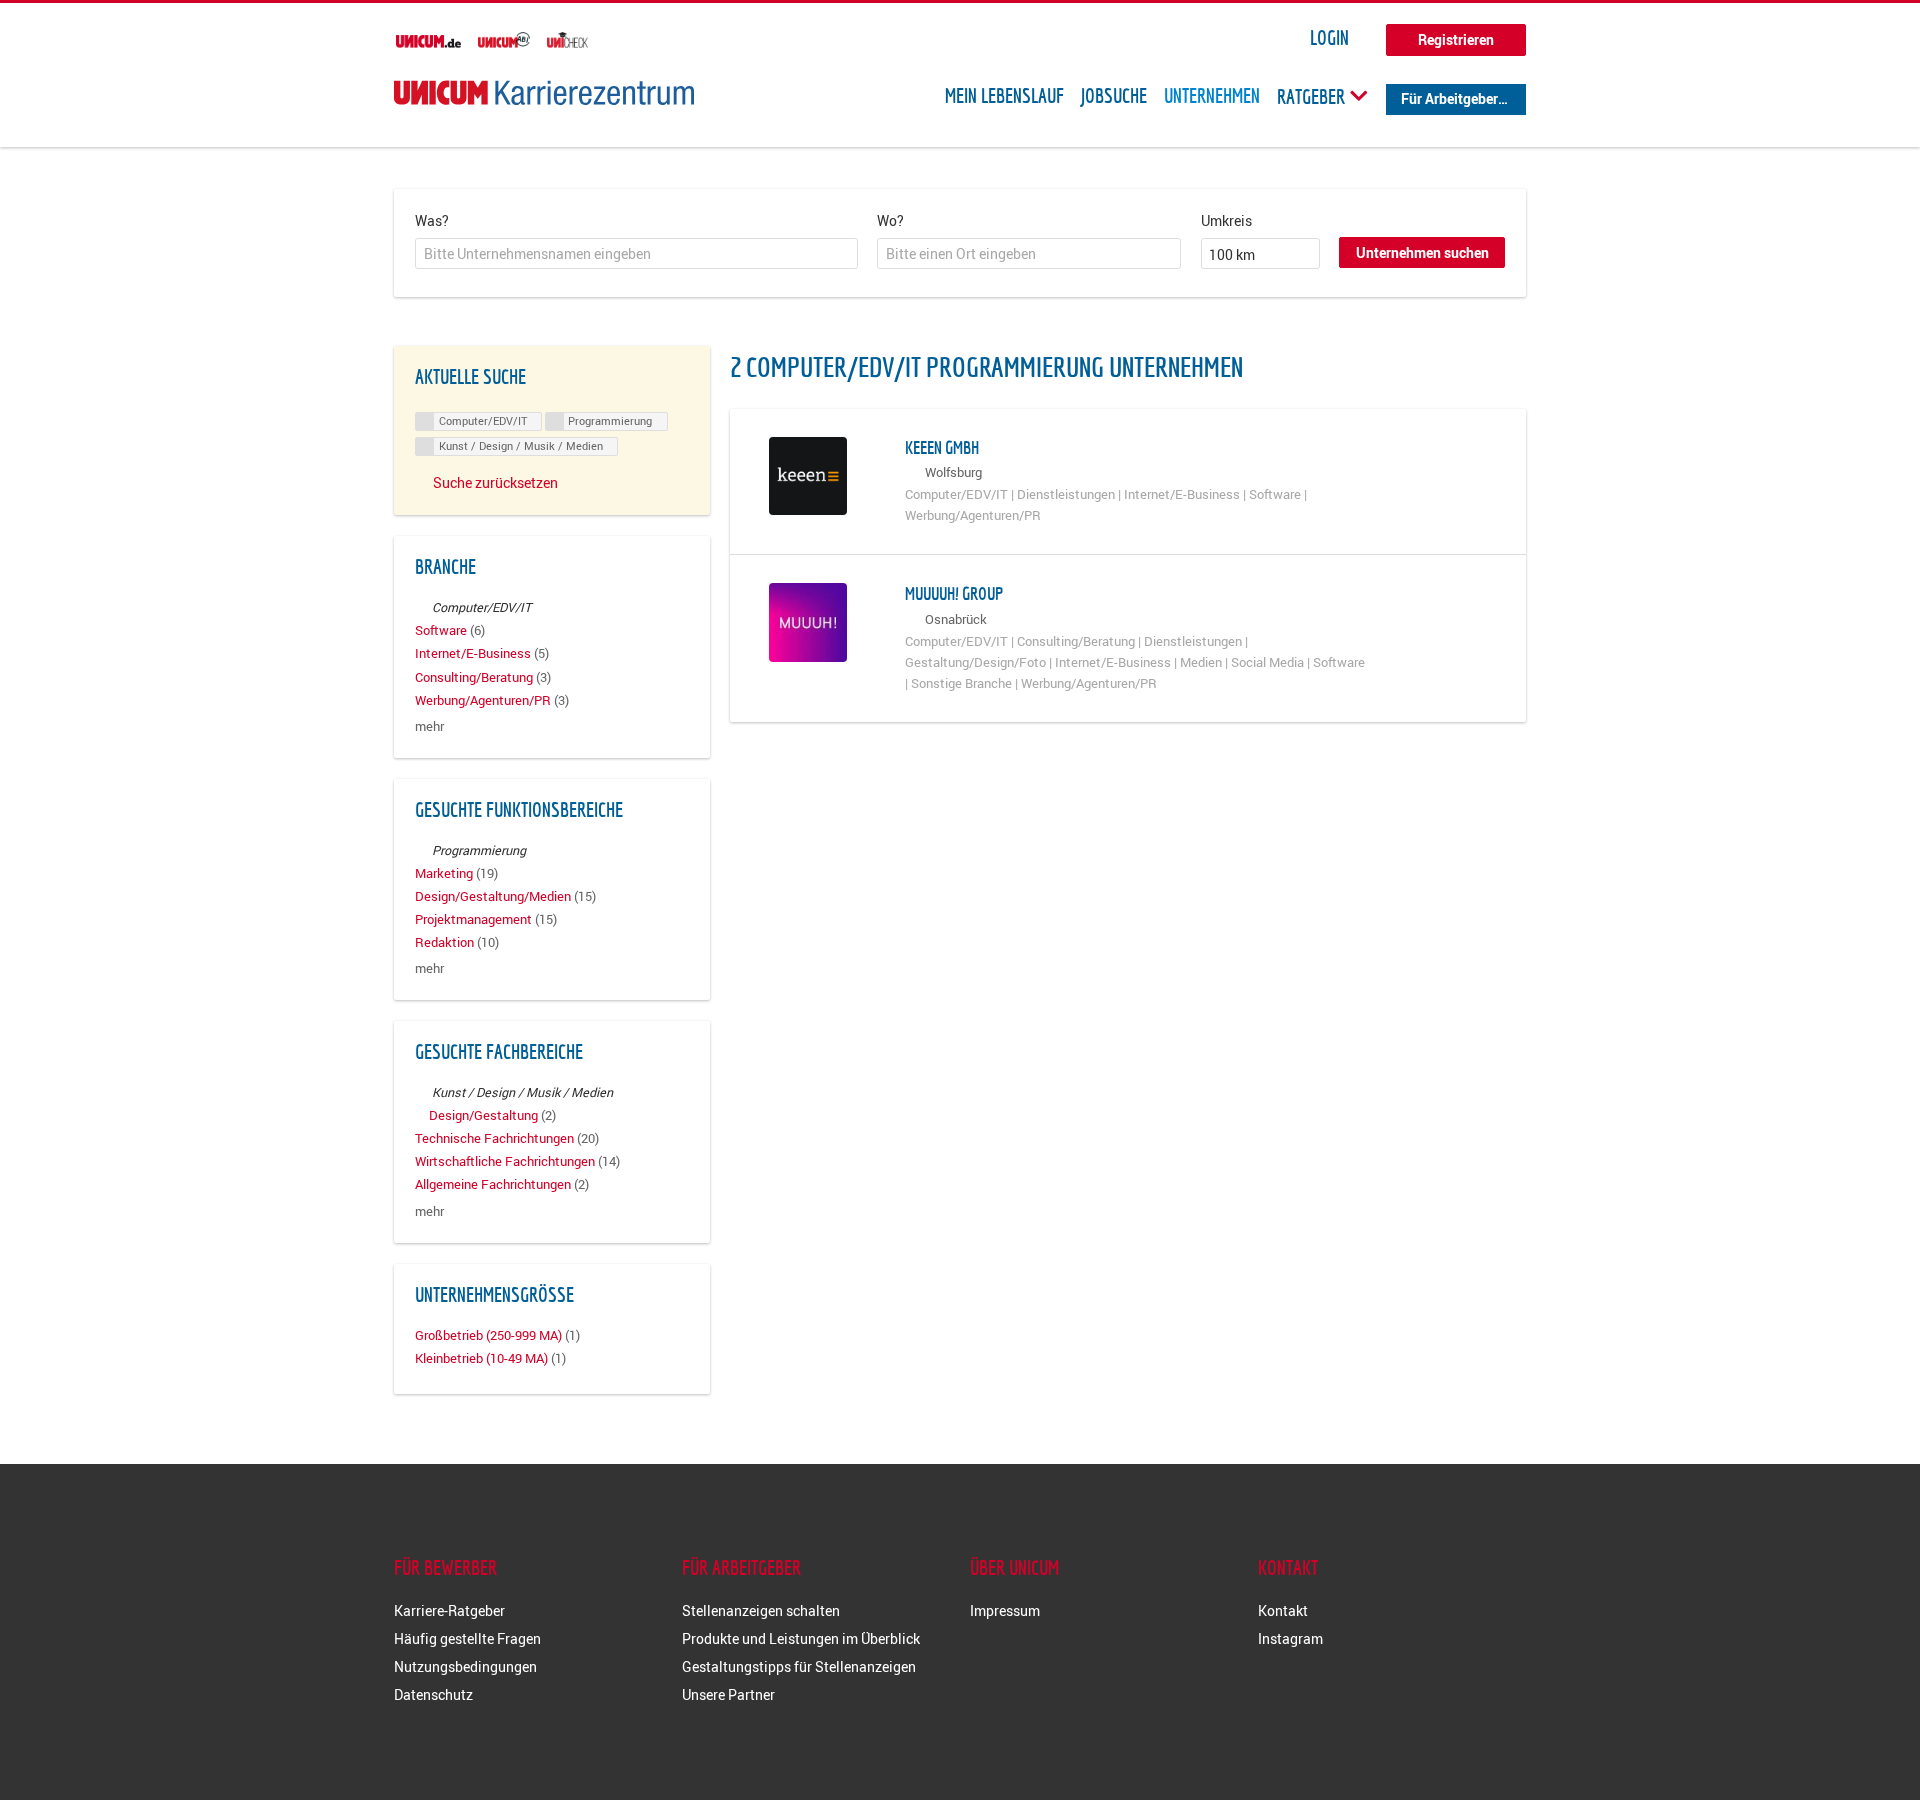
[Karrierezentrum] (544, 92)
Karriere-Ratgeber (449, 1610)
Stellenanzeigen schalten (761, 1610)
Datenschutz (433, 1694)
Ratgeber (1313, 96)
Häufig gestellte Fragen (467, 1638)
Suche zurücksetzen (495, 482)
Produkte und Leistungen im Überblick (801, 1638)
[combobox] (636, 254)
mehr (429, 726)
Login (1329, 38)
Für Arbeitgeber (1449, 98)
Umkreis (1226, 220)
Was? (432, 220)
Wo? (890, 220)
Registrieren (1456, 39)
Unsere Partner (728, 1694)
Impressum (1005, 1610)
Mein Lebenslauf (1004, 96)
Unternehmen (1212, 96)
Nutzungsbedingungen (465, 1666)
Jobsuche (1114, 96)
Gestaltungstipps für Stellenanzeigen (799, 1666)
